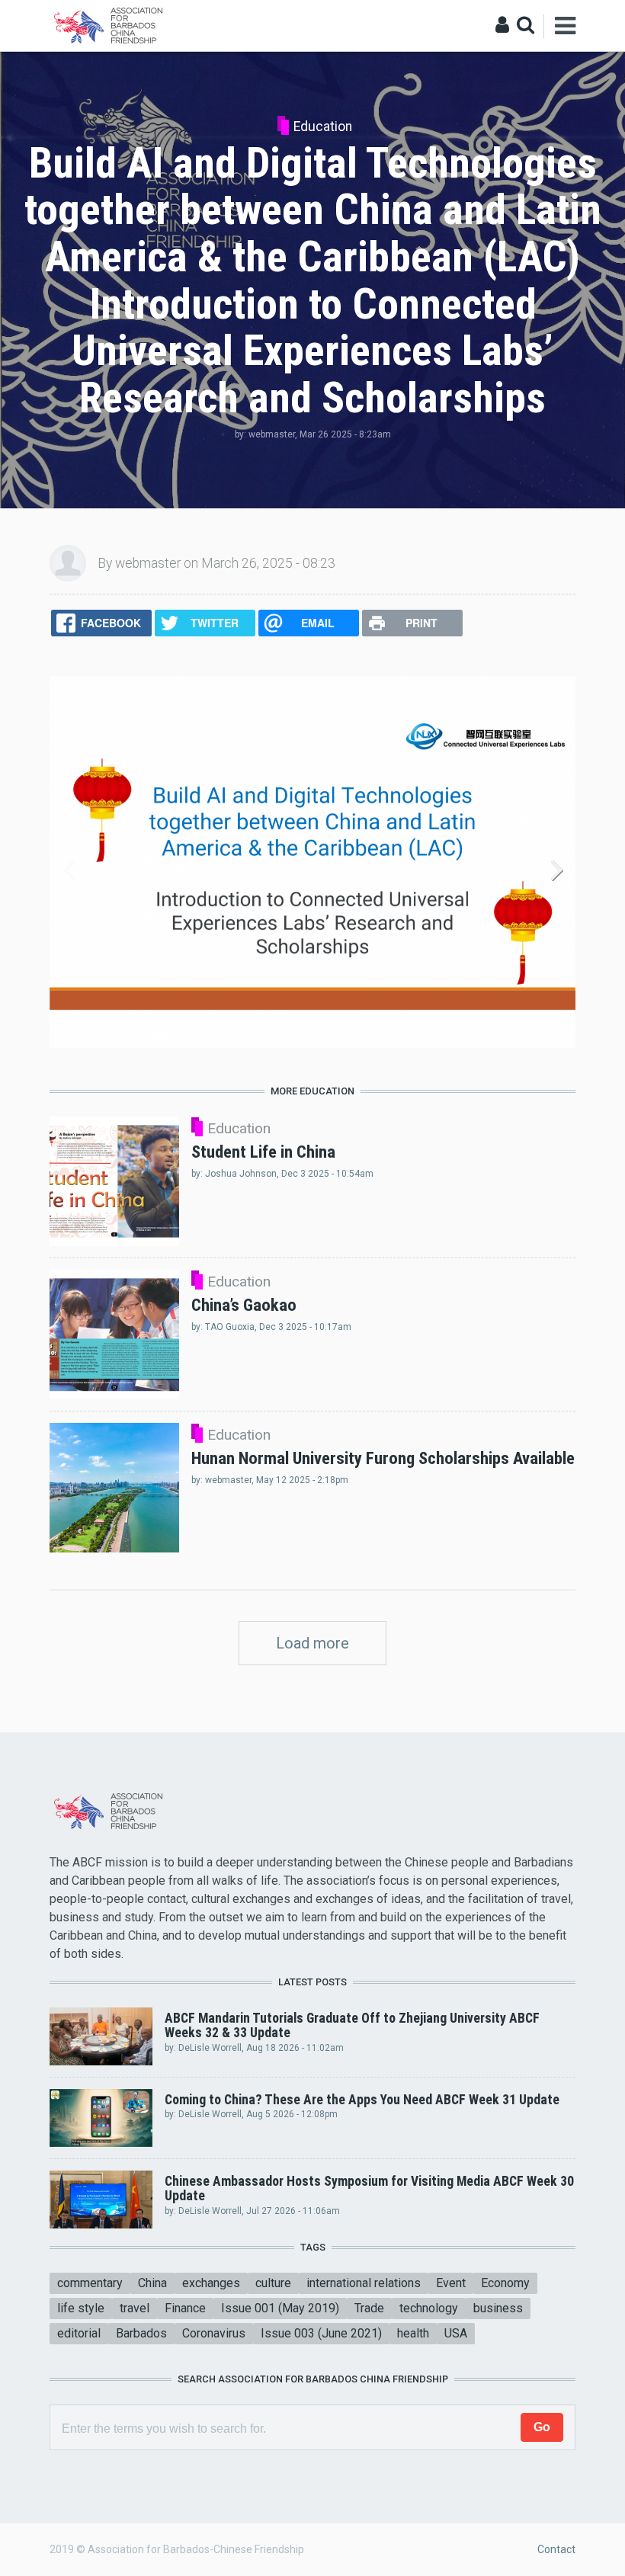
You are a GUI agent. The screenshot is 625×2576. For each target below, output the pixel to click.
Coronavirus (214, 2333)
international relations (364, 2283)
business (498, 2308)
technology (429, 2308)
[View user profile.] (68, 562)
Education (323, 127)
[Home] (111, 25)
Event (451, 2283)
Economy (505, 2283)
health (413, 2333)
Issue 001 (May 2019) (280, 2308)
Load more (312, 1643)
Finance (185, 2308)
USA (456, 2333)
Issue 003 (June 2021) (321, 2333)
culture (273, 2283)
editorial (79, 2333)
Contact (556, 2549)
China (152, 2283)
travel (135, 2308)
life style (81, 2308)
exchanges (211, 2283)
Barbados (141, 2333)
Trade (369, 2308)
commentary (90, 2283)
